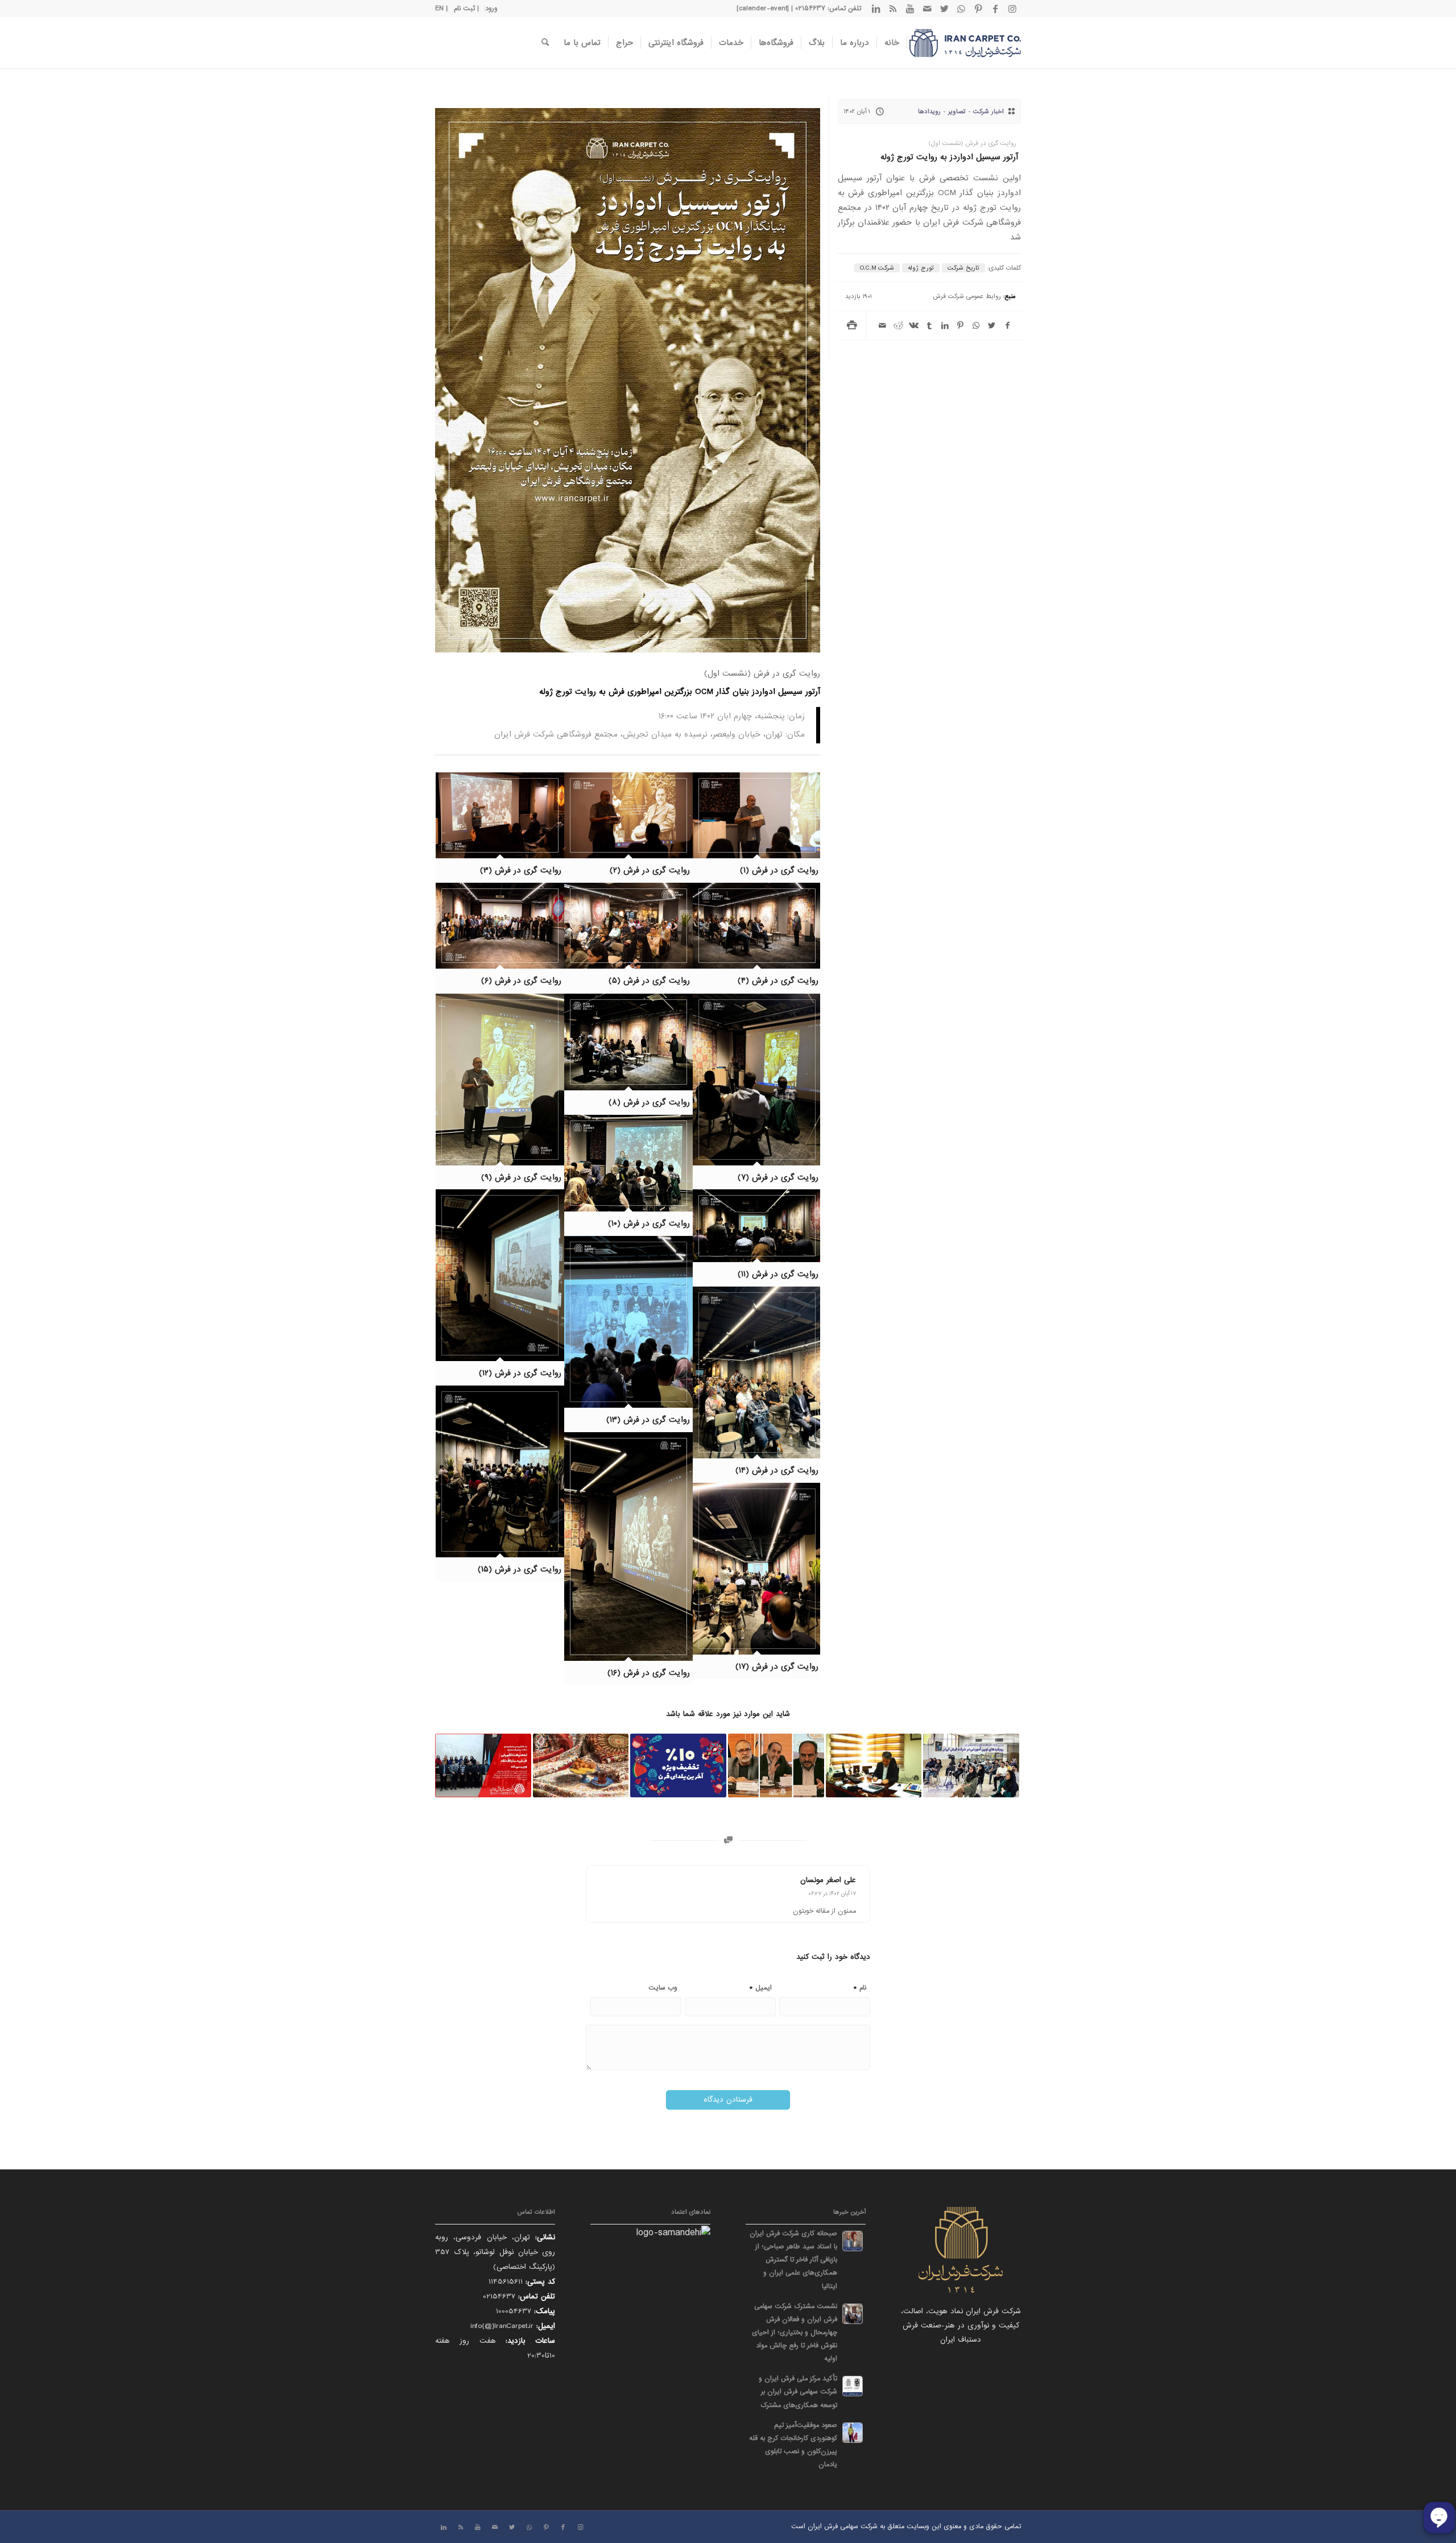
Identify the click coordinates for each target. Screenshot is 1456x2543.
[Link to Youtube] (910, 9)
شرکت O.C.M (877, 268)
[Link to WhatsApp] (961, 9)
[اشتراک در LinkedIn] (945, 326)
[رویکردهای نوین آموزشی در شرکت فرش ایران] (971, 1765)
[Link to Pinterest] (978, 9)
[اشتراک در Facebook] (1008, 326)
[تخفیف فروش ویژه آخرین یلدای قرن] (678, 1765)
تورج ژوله (921, 268)
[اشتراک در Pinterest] (960, 326)
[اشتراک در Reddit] (898, 326)
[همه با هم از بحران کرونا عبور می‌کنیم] (874, 1765)
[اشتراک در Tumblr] (929, 326)
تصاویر (957, 111)
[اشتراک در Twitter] (992, 326)
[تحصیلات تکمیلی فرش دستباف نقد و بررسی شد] (483, 1765)
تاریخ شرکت (963, 268)
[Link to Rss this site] (893, 9)
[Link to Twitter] (944, 9)
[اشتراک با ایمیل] (882, 326)
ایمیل (760, 1987)
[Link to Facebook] (995, 9)
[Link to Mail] (927, 9)
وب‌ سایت (663, 1988)
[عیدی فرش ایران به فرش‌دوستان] (581, 1765)
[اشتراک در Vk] (914, 326)
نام (860, 1987)
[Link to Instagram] (1012, 9)
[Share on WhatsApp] (976, 326)
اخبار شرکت (988, 111)
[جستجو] (545, 43)
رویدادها (929, 111)
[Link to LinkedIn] (876, 9)
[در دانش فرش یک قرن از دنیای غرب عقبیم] (776, 1765)
